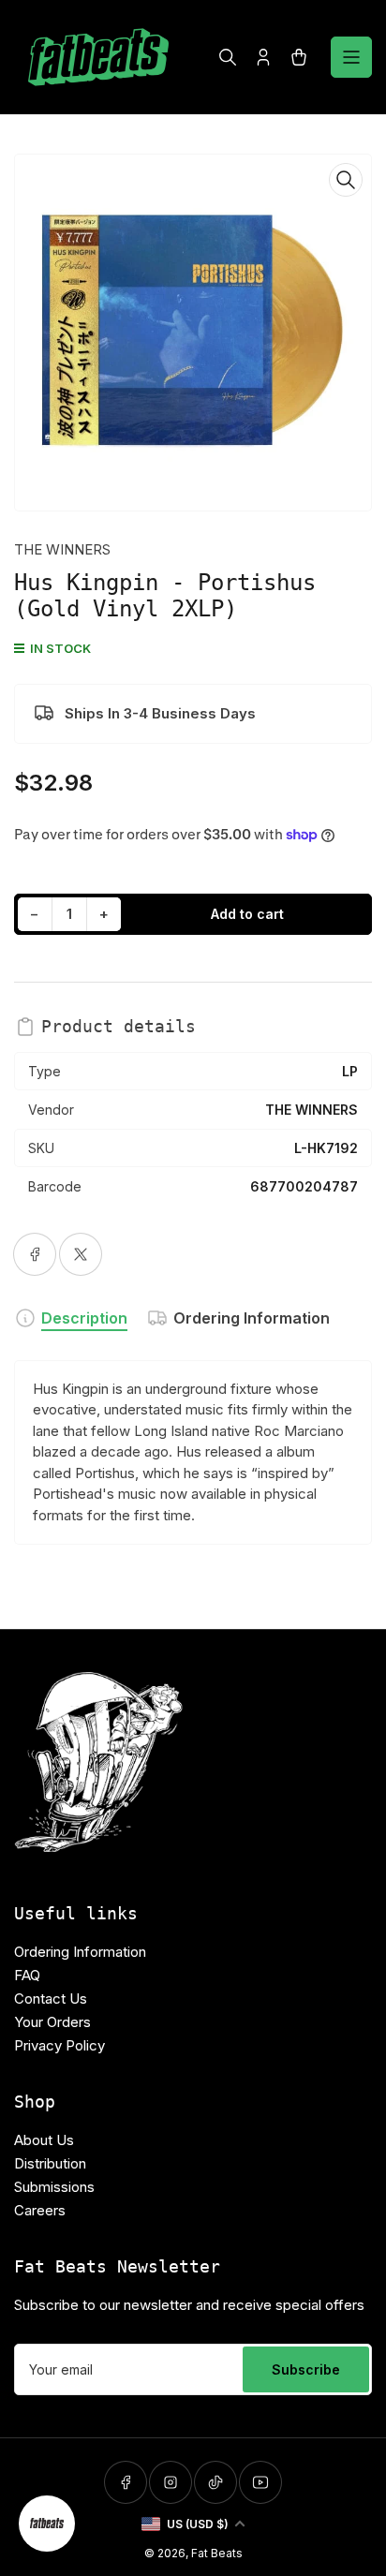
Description (84, 1318)
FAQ (27, 1975)
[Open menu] (351, 57)
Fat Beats (217, 2553)
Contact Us (51, 1999)
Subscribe (306, 2369)
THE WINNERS (62, 549)
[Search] (228, 57)
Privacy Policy (59, 2045)
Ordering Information (252, 1318)
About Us (44, 2140)
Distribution (50, 2163)
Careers (40, 2210)
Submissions (54, 2187)
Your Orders (52, 2022)
